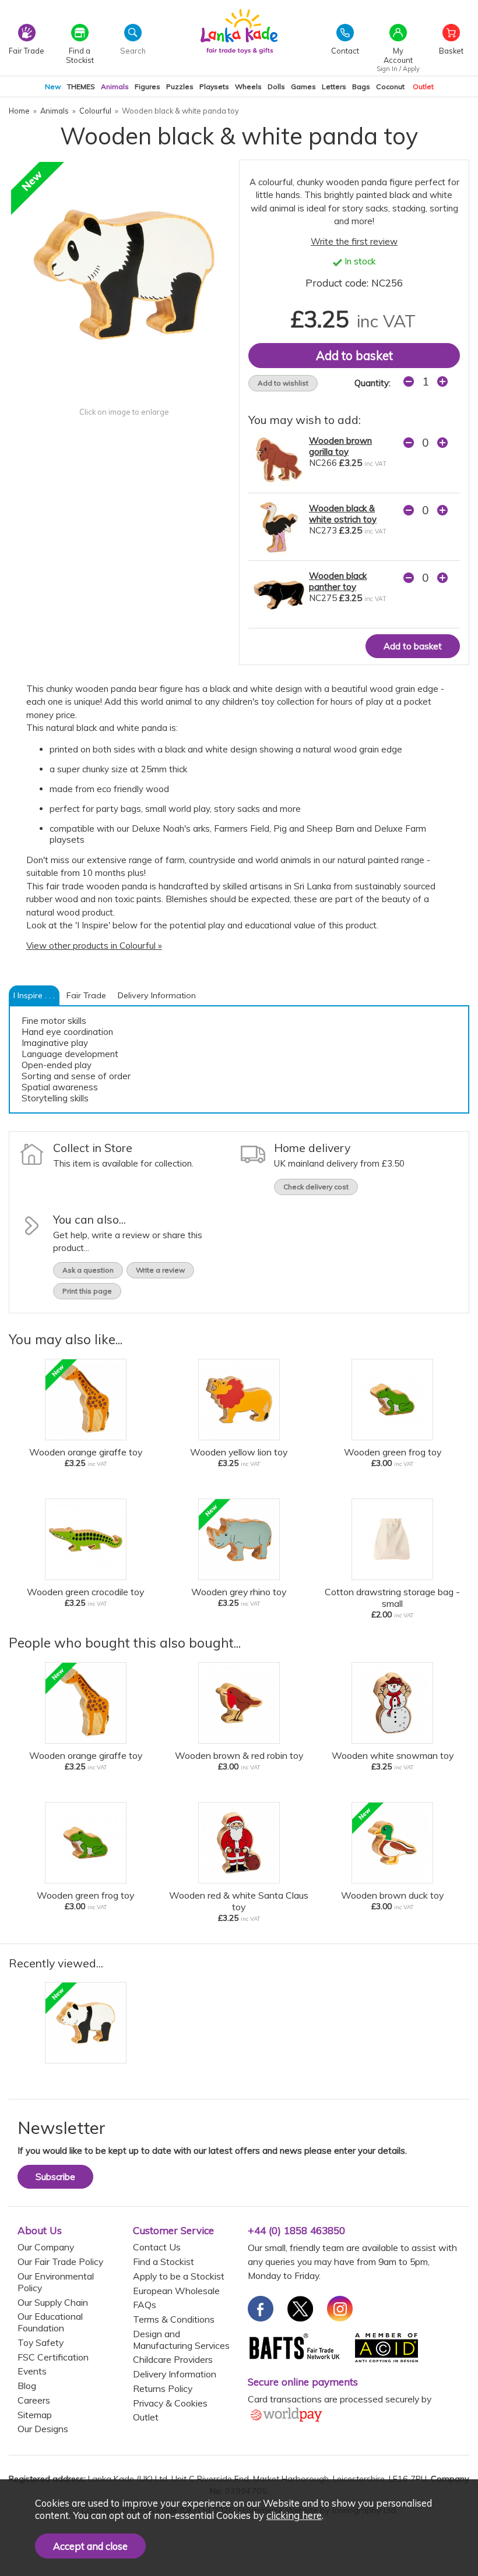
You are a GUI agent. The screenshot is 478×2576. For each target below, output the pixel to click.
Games (303, 86)
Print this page (87, 1291)
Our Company (46, 2247)
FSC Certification (53, 2357)
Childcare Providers (173, 2359)
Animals (115, 86)
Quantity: (372, 383)
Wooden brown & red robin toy (239, 1755)
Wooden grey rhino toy (239, 1592)
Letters (334, 86)
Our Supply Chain (53, 2302)
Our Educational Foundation (50, 2322)
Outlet (423, 86)
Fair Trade (86, 995)
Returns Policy (163, 2388)
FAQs (145, 2305)
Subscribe (55, 2177)
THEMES (81, 86)
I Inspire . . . (34, 995)
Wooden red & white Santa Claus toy (239, 1901)
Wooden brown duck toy (392, 1895)
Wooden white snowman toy (393, 1755)
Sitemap (35, 2415)
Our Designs (43, 2429)
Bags (361, 86)
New (53, 86)
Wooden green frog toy (393, 1452)
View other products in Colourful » (94, 946)
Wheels (248, 86)
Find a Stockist (164, 2261)
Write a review (160, 1270)
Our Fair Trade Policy (60, 2261)
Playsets (214, 86)
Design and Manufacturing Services (181, 2340)
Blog (27, 2386)
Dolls (276, 86)
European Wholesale (176, 2291)
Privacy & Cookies (170, 2403)
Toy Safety (41, 2342)
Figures (147, 86)
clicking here (294, 2515)
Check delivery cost (316, 1187)
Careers (34, 2400)
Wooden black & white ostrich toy (343, 514)
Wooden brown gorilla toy (340, 446)
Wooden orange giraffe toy (86, 1452)
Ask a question (88, 1270)
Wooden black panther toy (338, 581)
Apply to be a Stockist (179, 2276)
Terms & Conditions (174, 2319)
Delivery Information (157, 995)
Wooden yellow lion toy (239, 1452)
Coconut (390, 86)
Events (32, 2371)
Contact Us (157, 2247)
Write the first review (354, 241)
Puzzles (180, 86)
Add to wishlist (283, 383)
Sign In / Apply (398, 69)
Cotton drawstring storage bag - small (392, 1598)
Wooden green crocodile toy (85, 1592)
